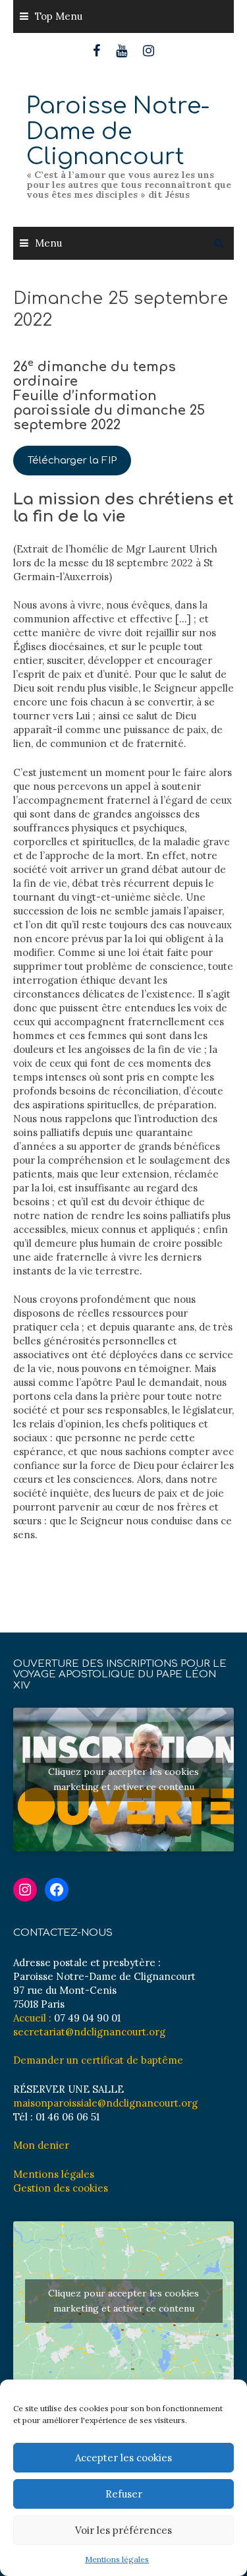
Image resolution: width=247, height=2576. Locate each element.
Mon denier (41, 2145)
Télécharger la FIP (72, 461)
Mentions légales (117, 2559)
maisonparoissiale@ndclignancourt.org (105, 2103)
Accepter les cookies (123, 2458)
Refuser (124, 2494)
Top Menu (59, 16)
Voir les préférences (123, 2530)
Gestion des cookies (61, 2188)
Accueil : (32, 2018)
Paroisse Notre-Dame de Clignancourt (118, 131)
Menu (48, 243)
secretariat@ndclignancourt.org (89, 2032)
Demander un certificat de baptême (98, 2060)
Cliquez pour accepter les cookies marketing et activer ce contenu (123, 1779)
